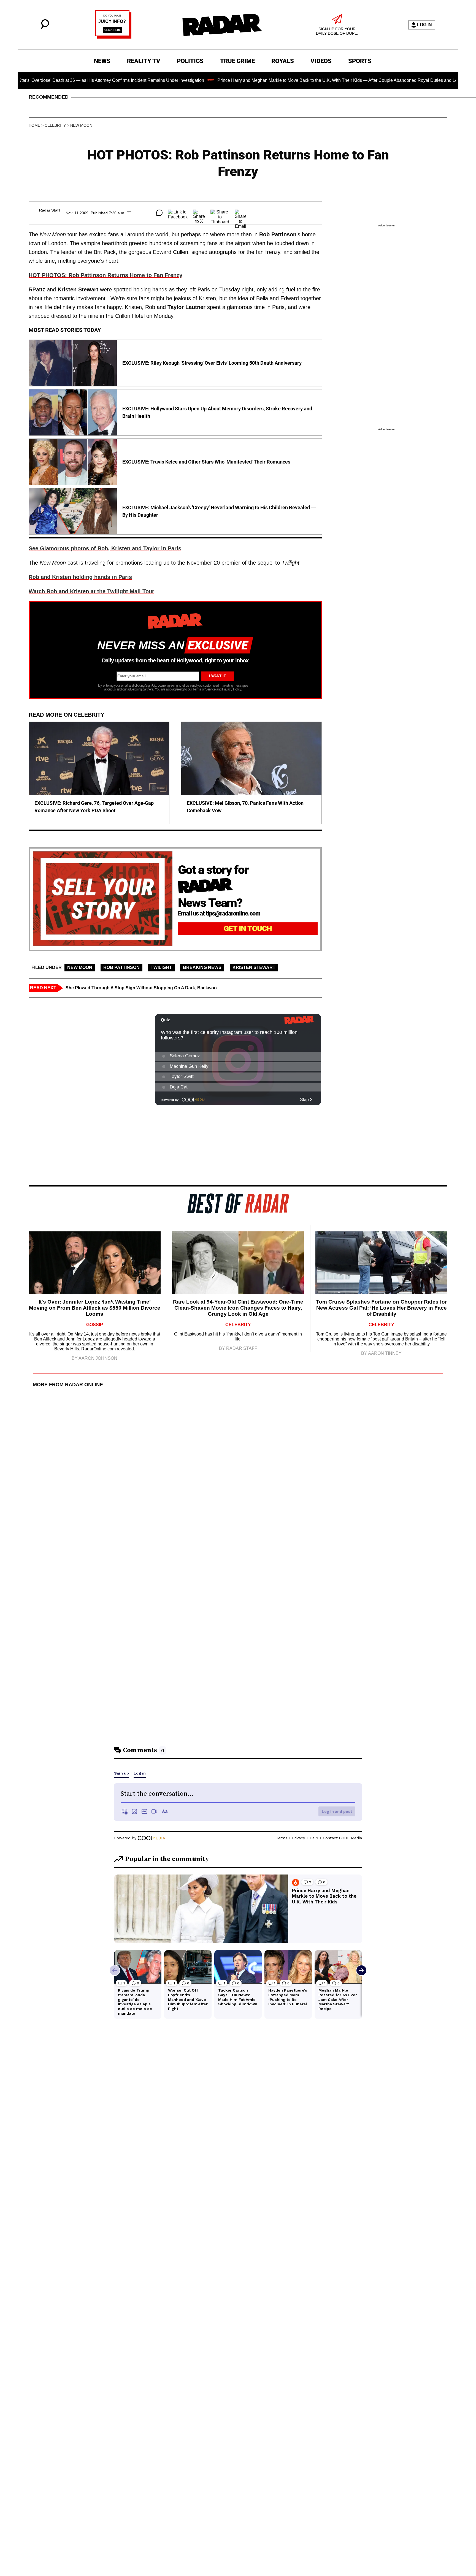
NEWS (102, 61)
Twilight (161, 967)
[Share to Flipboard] (220, 213)
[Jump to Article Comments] (159, 213)
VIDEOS (321, 61)
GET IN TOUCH (248, 929)
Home (34, 125)
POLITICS (190, 61)
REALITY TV (144, 61)
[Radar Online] (222, 25)
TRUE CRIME (237, 61)
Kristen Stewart (254, 967)
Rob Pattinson (121, 967)
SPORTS (360, 61)
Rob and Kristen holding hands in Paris (80, 577)
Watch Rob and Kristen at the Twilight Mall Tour (91, 591)
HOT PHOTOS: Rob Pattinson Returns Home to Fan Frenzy (106, 275)
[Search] (45, 28)
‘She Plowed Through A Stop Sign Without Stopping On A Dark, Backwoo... (142, 988)
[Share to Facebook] (178, 213)
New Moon (81, 125)
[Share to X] (199, 213)
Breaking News (202, 967)
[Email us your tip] (113, 37)
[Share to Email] (241, 213)
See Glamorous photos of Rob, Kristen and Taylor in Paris (105, 548)
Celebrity (55, 125)
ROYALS (283, 61)
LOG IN (424, 25)
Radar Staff (50, 210)
